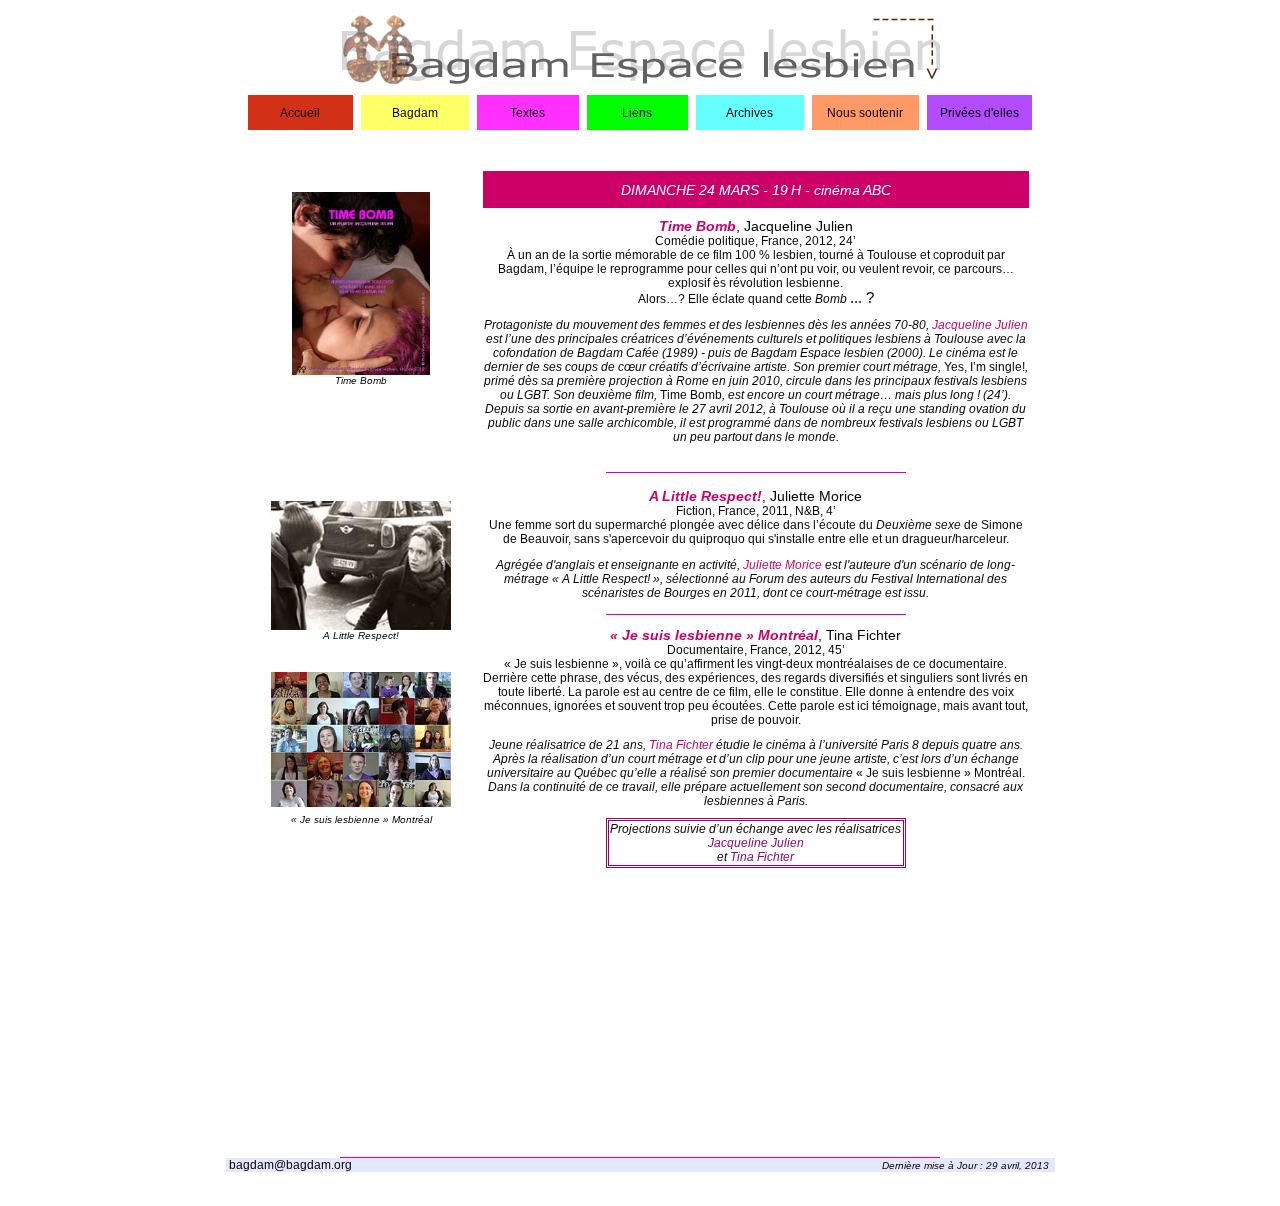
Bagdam (415, 113)
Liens (637, 113)
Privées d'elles (979, 113)
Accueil (300, 113)
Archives (749, 113)
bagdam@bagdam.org (290, 1165)
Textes (527, 113)
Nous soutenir (865, 113)
